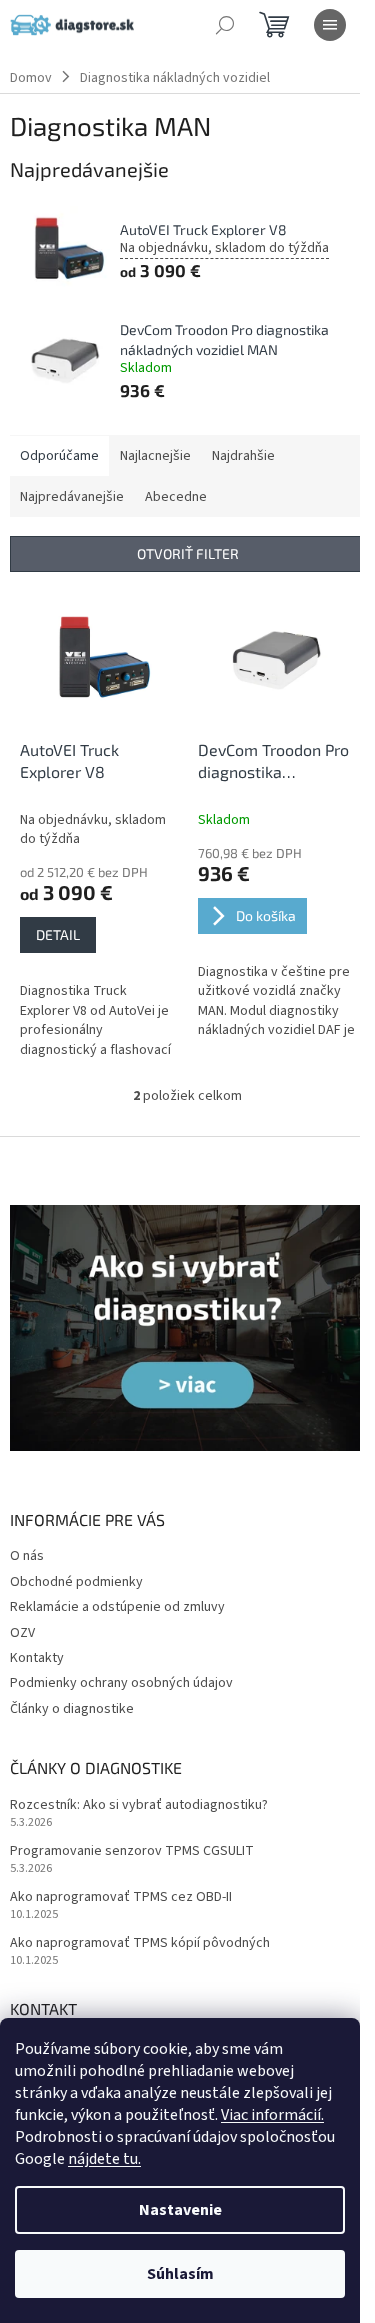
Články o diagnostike (72, 1709)
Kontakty (37, 1658)
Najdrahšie (243, 456)
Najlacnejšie (155, 456)
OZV (22, 1633)
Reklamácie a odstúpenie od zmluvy (117, 1607)
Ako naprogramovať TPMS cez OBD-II (121, 1897)
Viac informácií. (272, 2115)
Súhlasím (180, 2274)
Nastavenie (180, 2210)
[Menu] (330, 25)
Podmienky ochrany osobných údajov (121, 1683)
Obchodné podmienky (76, 1582)
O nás (27, 1556)
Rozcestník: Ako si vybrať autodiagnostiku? (139, 1805)
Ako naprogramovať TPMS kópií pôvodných (140, 1943)
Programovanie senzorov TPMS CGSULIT (132, 1851)
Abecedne (176, 497)
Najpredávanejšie (72, 497)
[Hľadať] (225, 25)
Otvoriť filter (188, 553)
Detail (58, 934)
